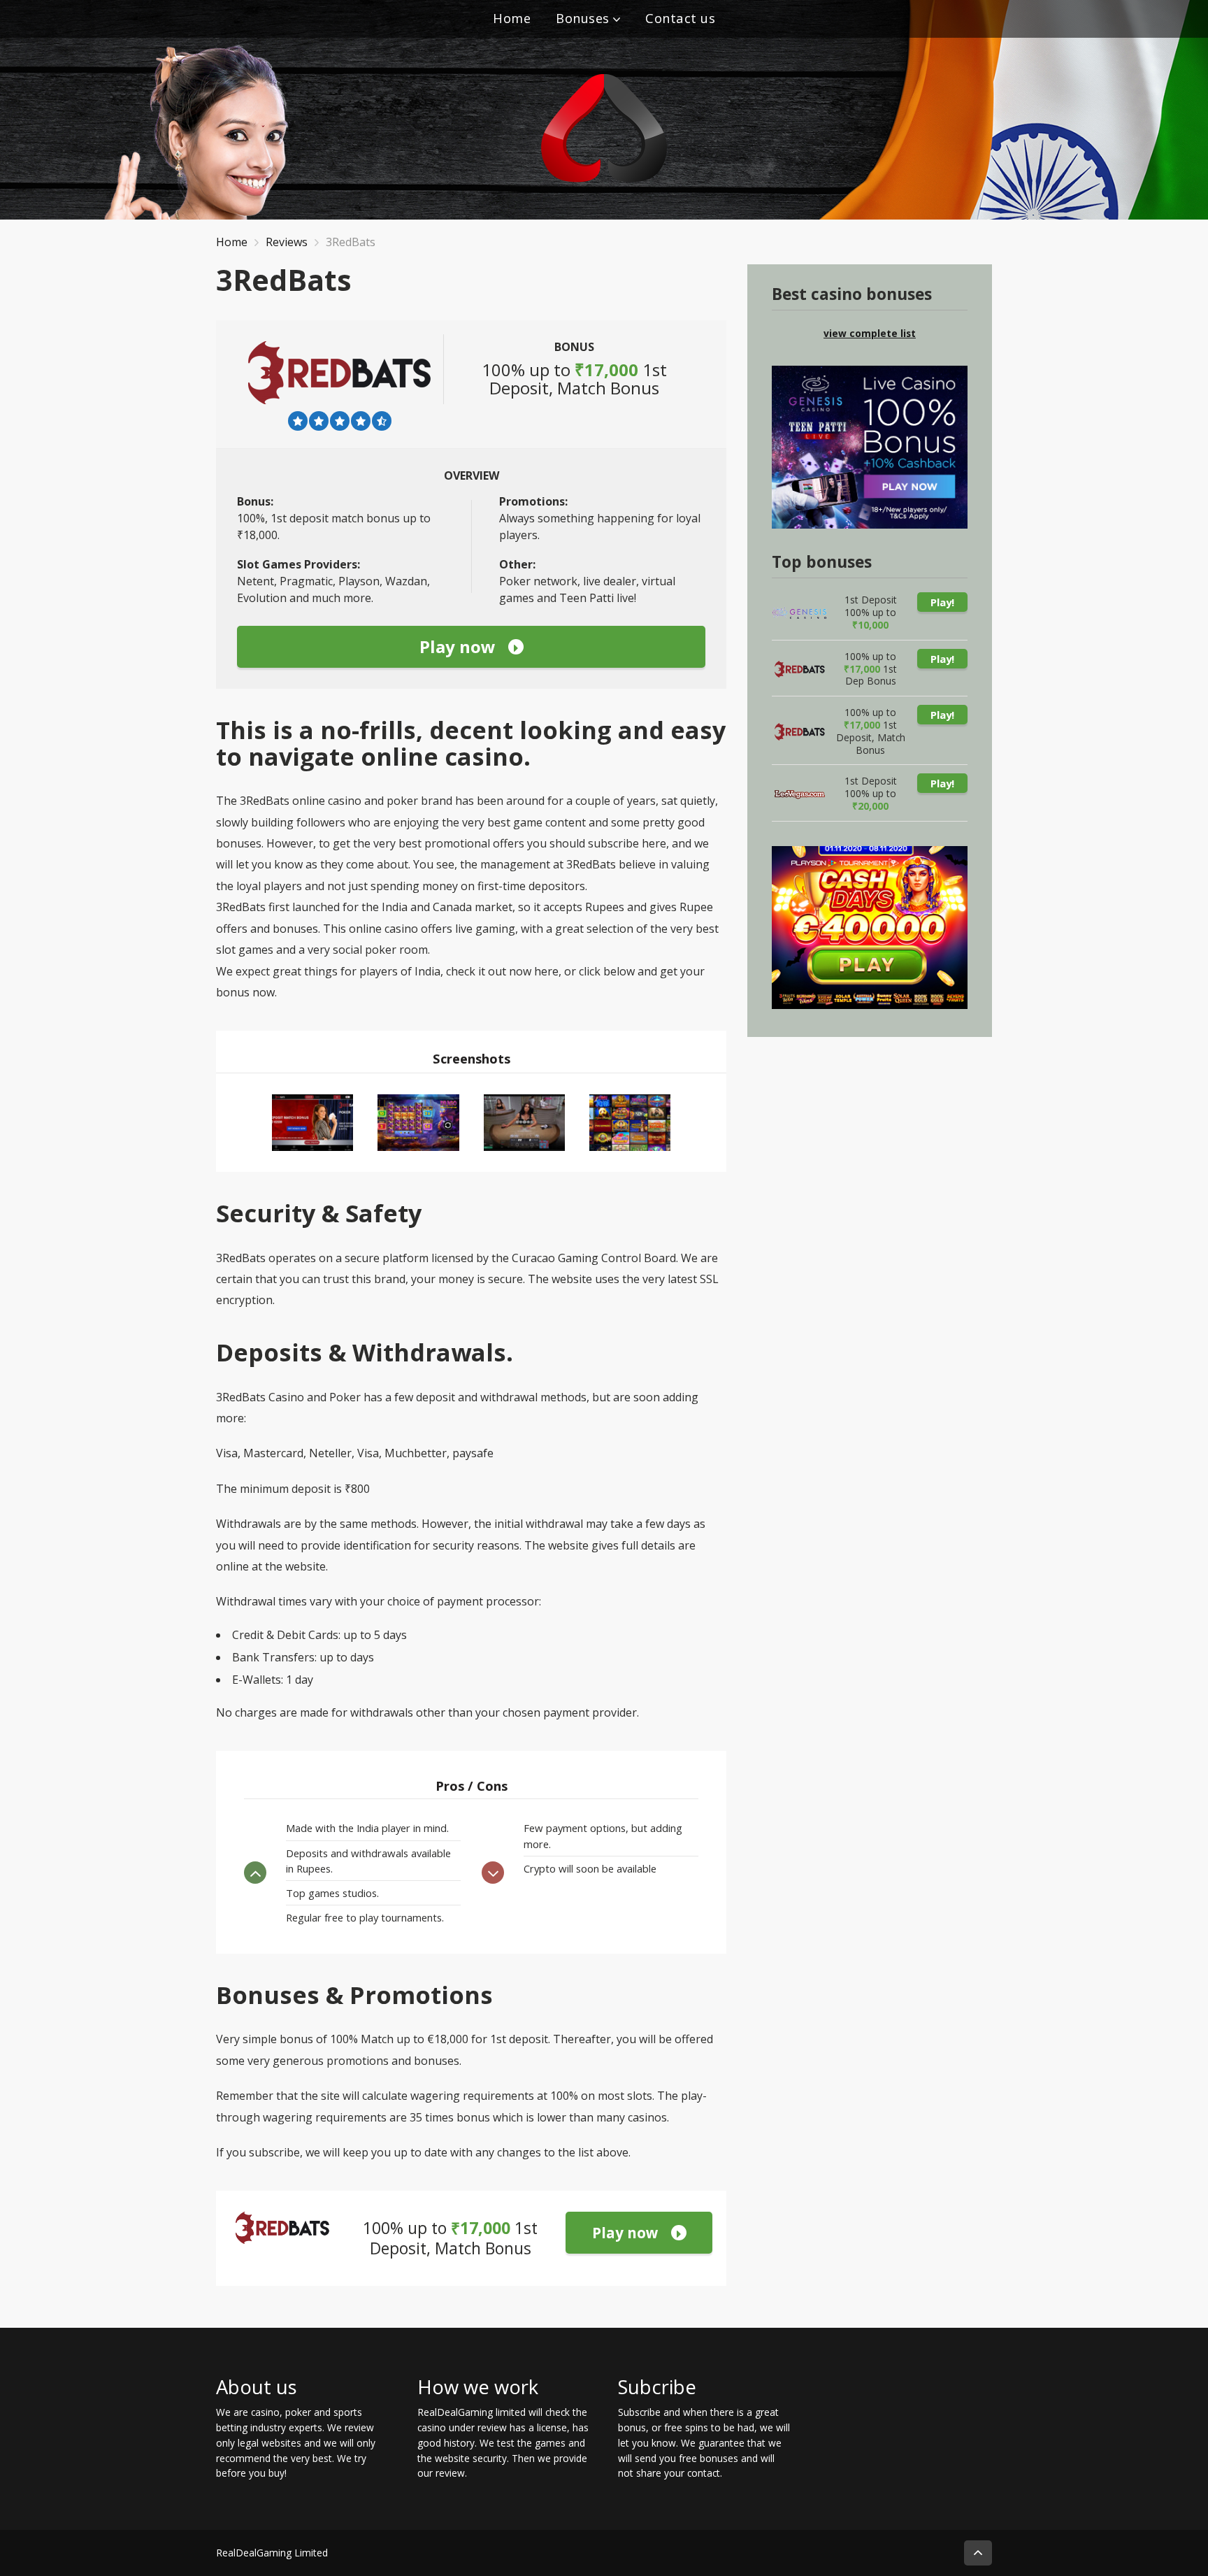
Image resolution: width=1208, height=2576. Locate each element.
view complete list (870, 333)
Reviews (287, 242)
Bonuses (583, 18)
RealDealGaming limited (472, 2412)
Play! (942, 602)
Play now (458, 646)
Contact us (680, 18)
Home (512, 18)
